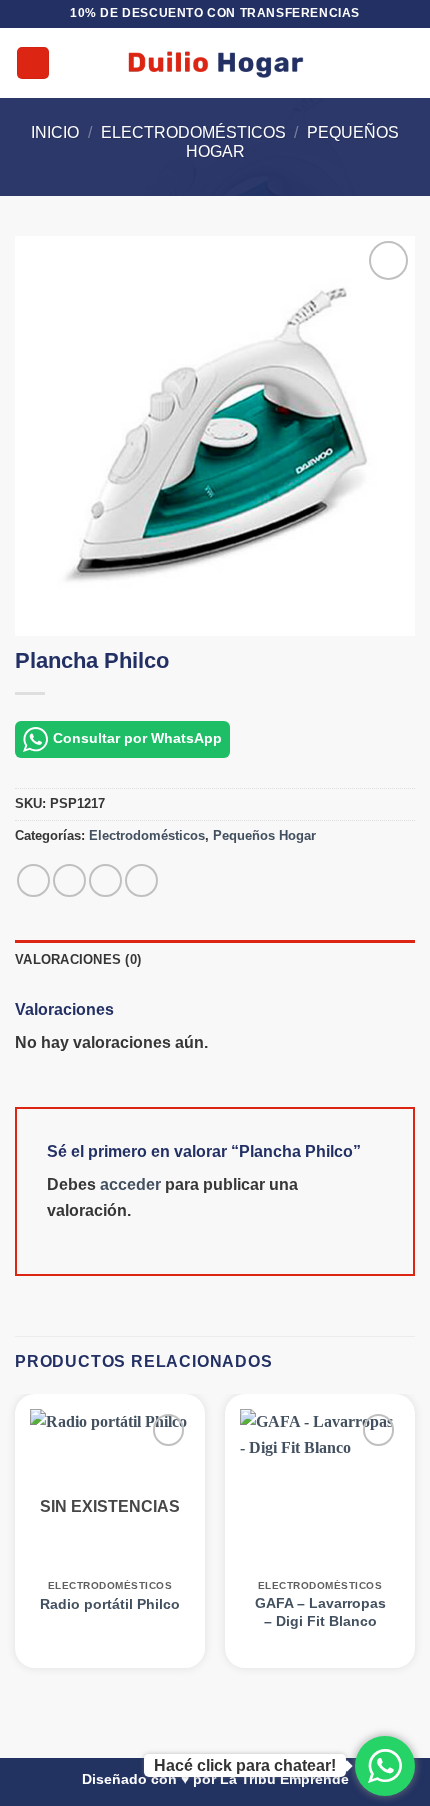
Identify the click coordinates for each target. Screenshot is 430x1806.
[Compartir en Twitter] (105, 880)
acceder (130, 1184)
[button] (33, 63)
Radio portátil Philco (110, 1604)
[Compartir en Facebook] (69, 880)
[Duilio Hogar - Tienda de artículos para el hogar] (215, 63)
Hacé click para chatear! (245, 1765)
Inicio (55, 132)
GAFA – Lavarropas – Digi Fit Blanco (320, 1612)
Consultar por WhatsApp (137, 738)
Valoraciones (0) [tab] (78, 959)
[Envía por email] (141, 880)
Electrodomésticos (193, 132)
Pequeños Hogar (264, 835)
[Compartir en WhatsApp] (33, 880)
